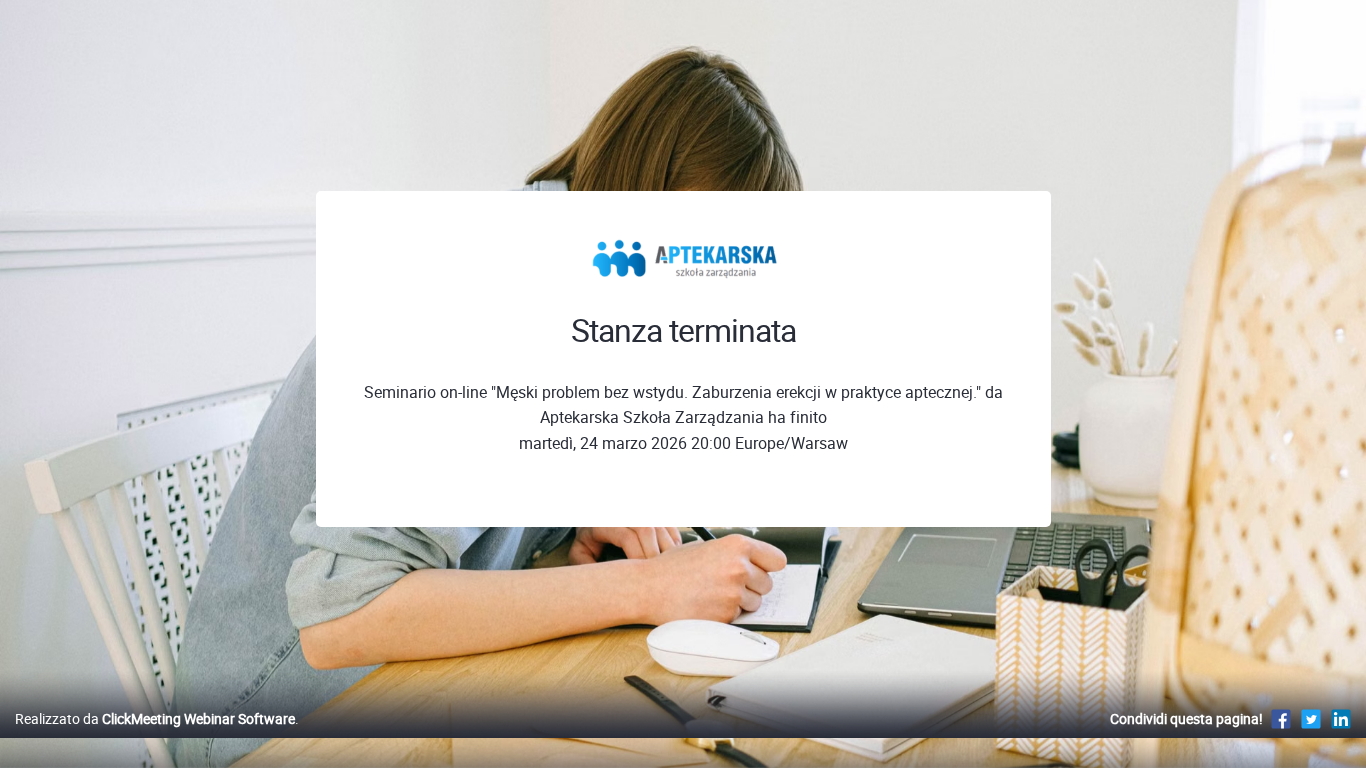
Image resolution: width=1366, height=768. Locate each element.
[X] (1311, 718)
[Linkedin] (1341, 718)
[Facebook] (1281, 718)
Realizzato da (155, 718)
